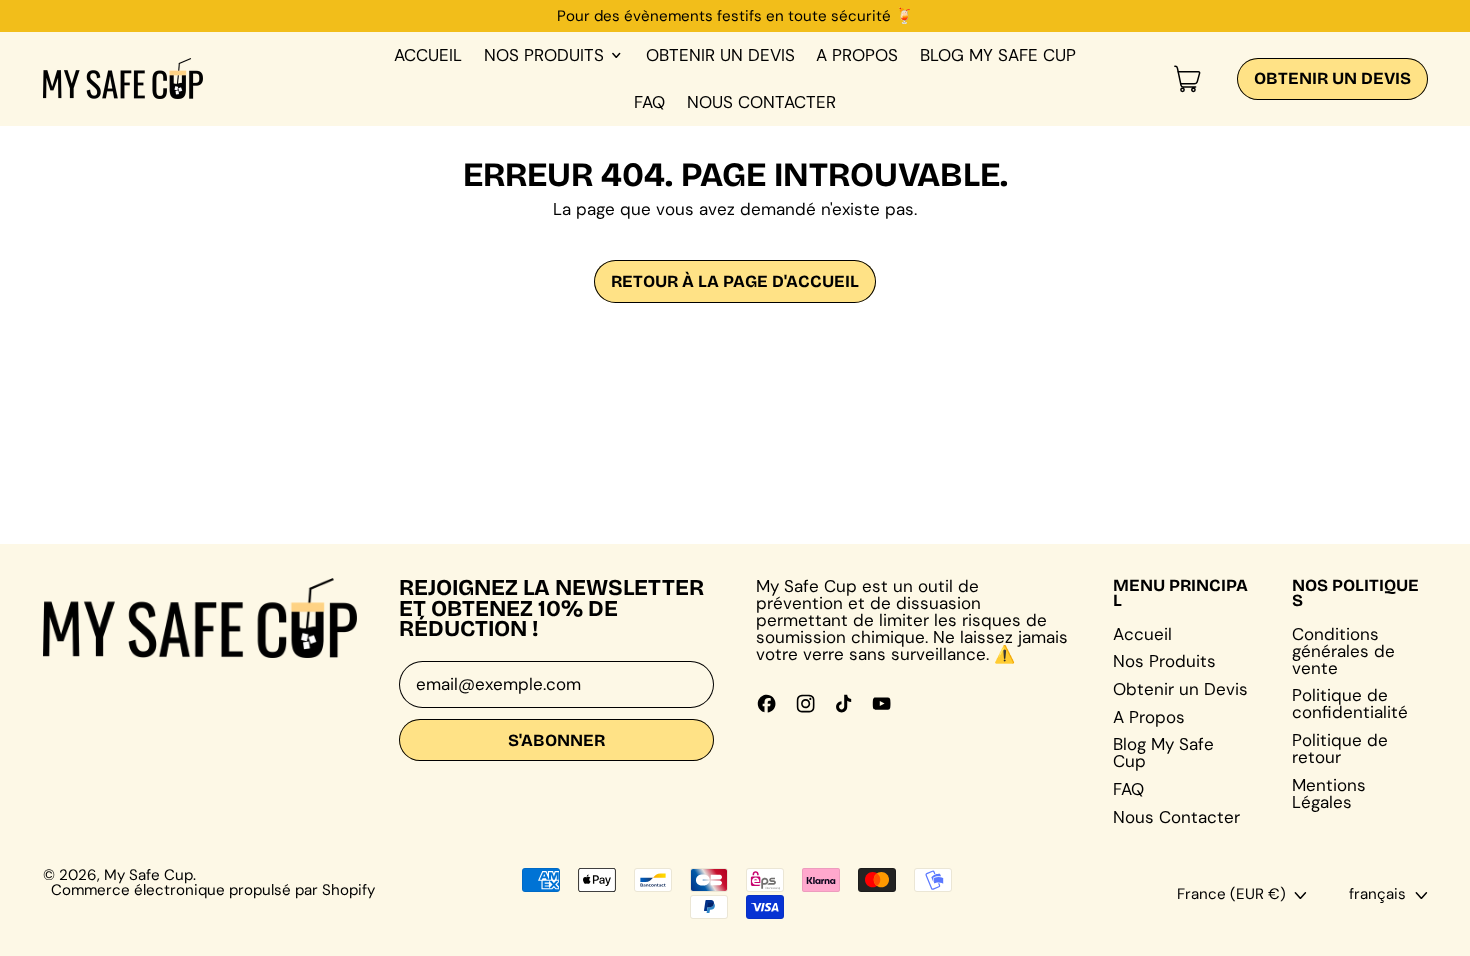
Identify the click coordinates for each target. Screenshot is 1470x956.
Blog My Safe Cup (998, 55)
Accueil (428, 55)
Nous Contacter (761, 102)
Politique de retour (1340, 748)
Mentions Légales (1329, 793)
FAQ (649, 102)
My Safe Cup (148, 875)
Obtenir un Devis (720, 55)
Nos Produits (1164, 661)
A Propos (857, 55)
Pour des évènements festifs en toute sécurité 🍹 (735, 16)
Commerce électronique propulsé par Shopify (213, 890)
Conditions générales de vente (1343, 651)
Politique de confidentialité (1350, 703)
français (1377, 894)
